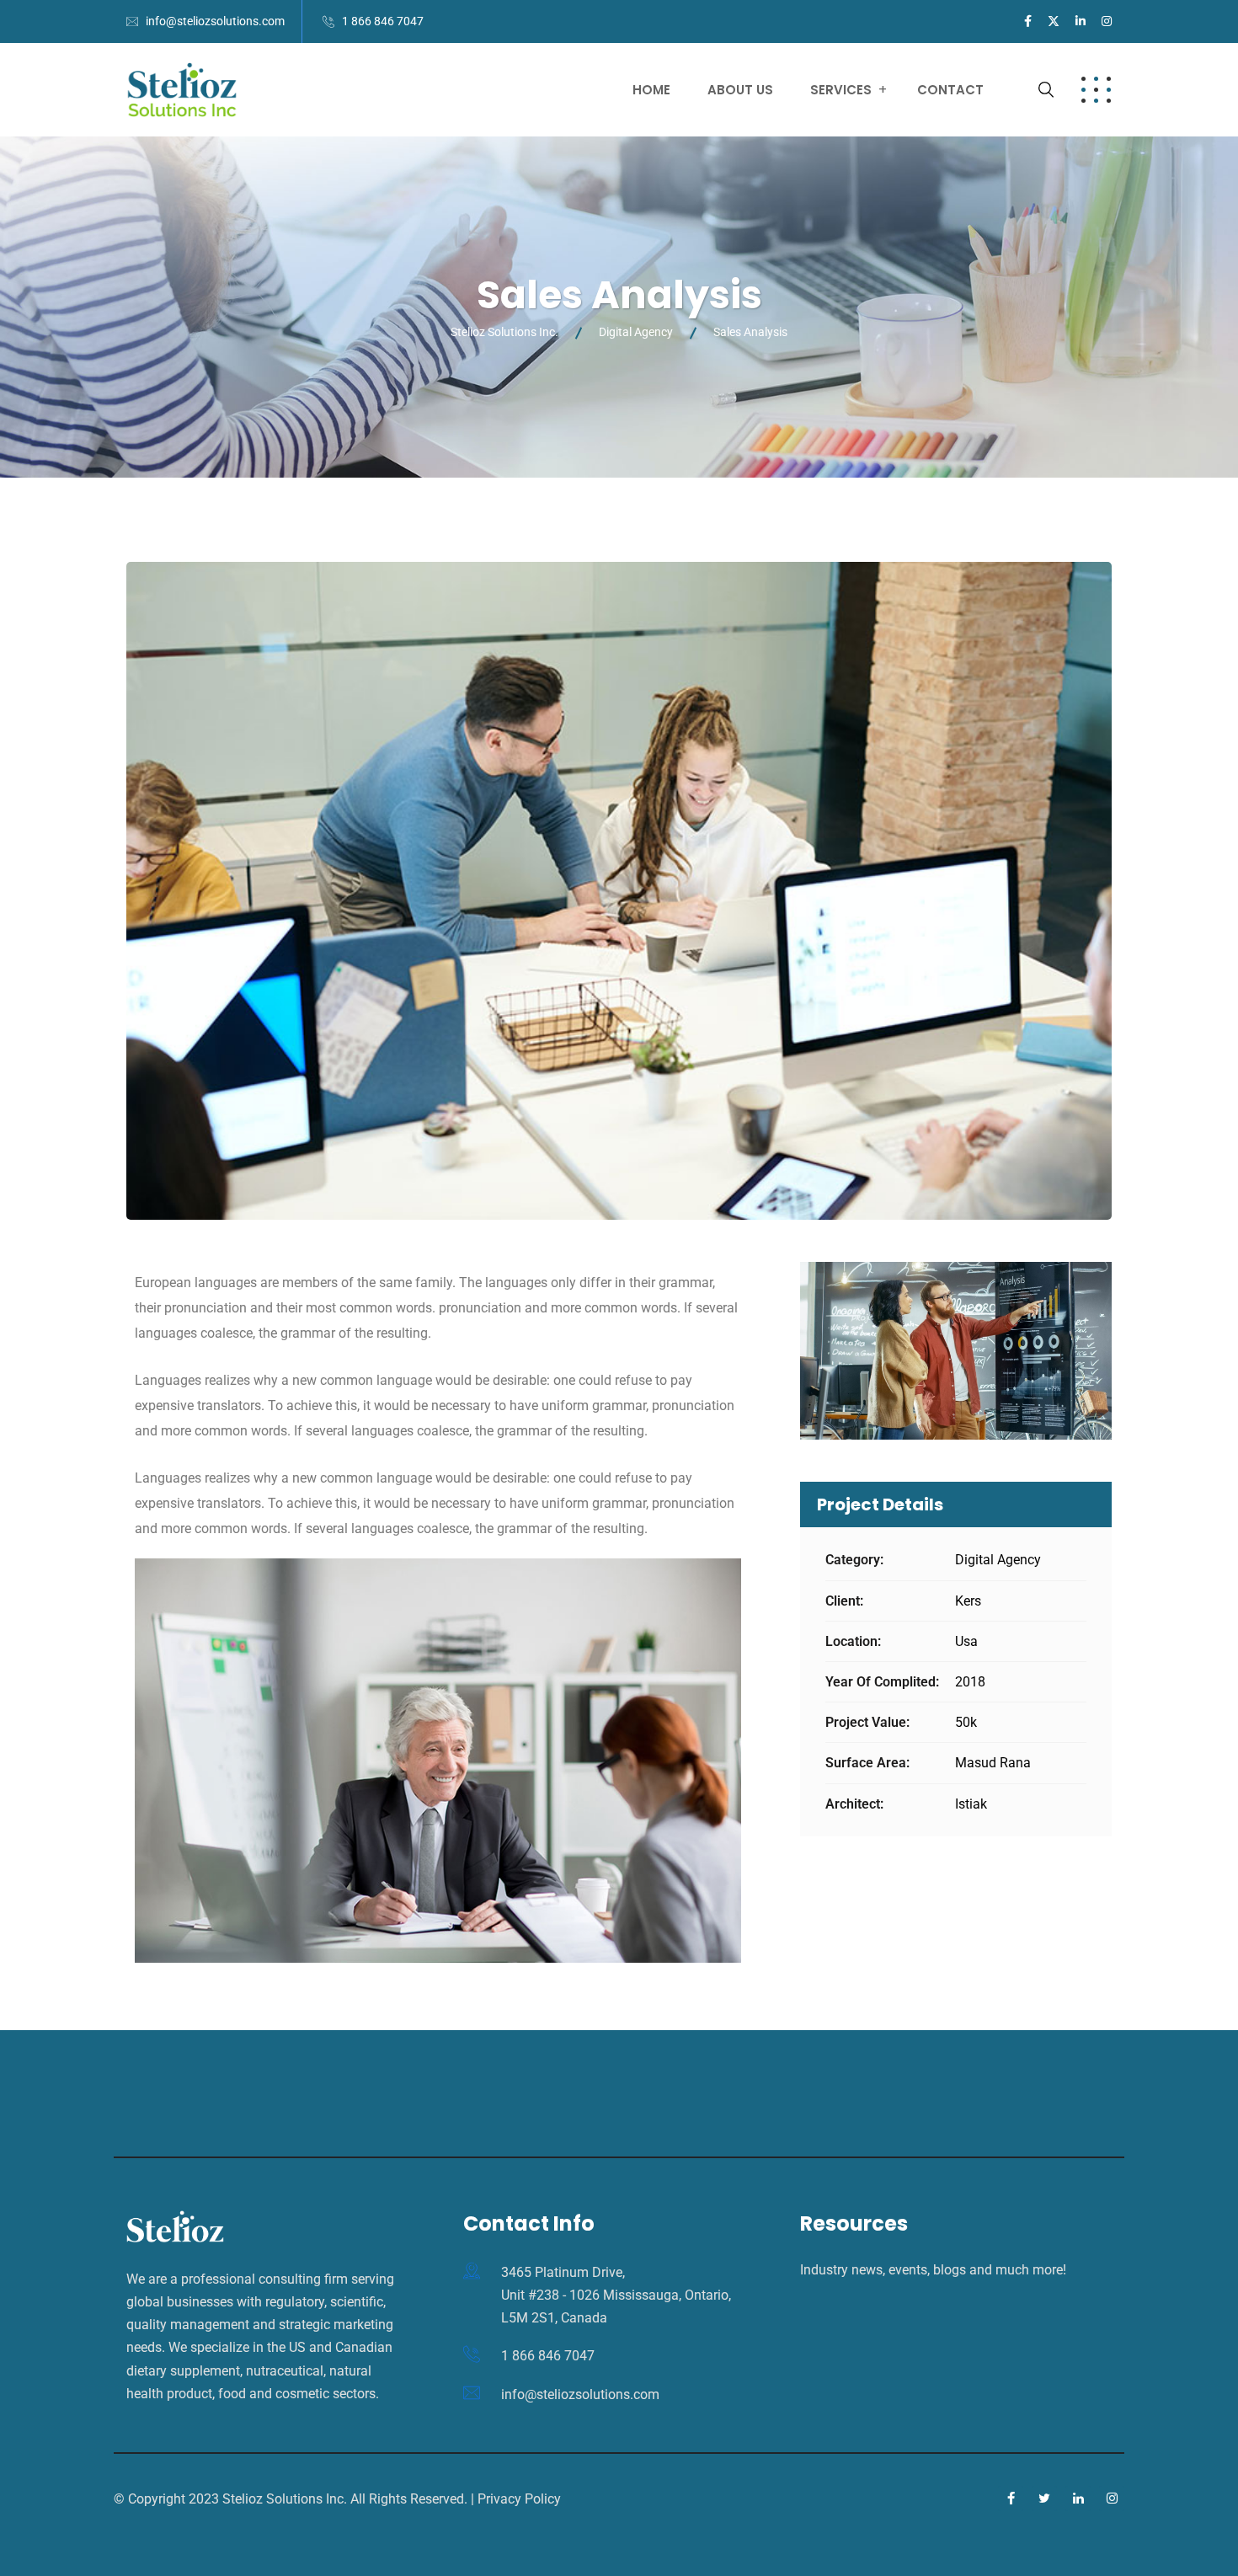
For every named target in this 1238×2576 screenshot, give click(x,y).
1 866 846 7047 (383, 21)
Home (651, 90)
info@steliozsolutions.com (215, 21)
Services (841, 90)
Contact (950, 90)
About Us (740, 90)
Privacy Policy (519, 2499)
